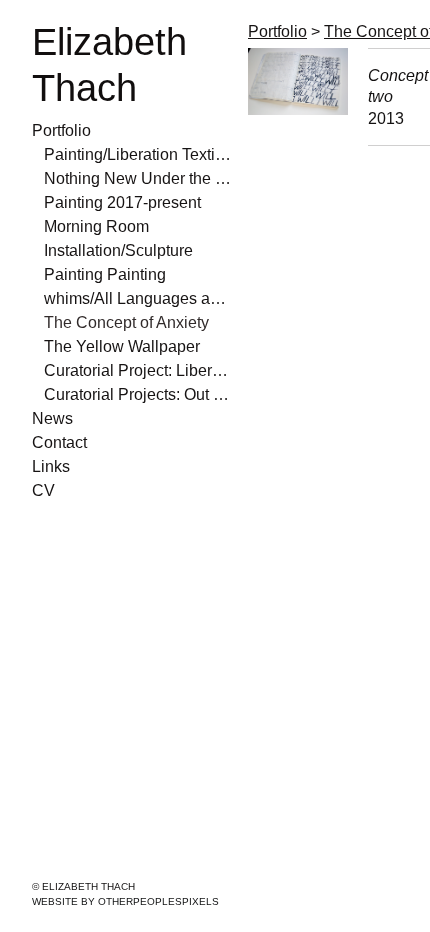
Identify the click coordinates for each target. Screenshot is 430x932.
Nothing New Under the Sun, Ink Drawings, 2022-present (138, 178)
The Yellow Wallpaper (122, 346)
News (52, 418)
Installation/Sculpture (118, 250)
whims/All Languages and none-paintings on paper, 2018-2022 (138, 298)
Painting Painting (105, 274)
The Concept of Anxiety (126, 322)
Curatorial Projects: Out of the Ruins (138, 394)
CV (43, 490)
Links (51, 466)
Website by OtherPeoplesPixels (125, 901)
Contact (59, 442)
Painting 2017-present (122, 202)
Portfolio (61, 130)
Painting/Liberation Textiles (138, 154)
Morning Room (96, 226)
